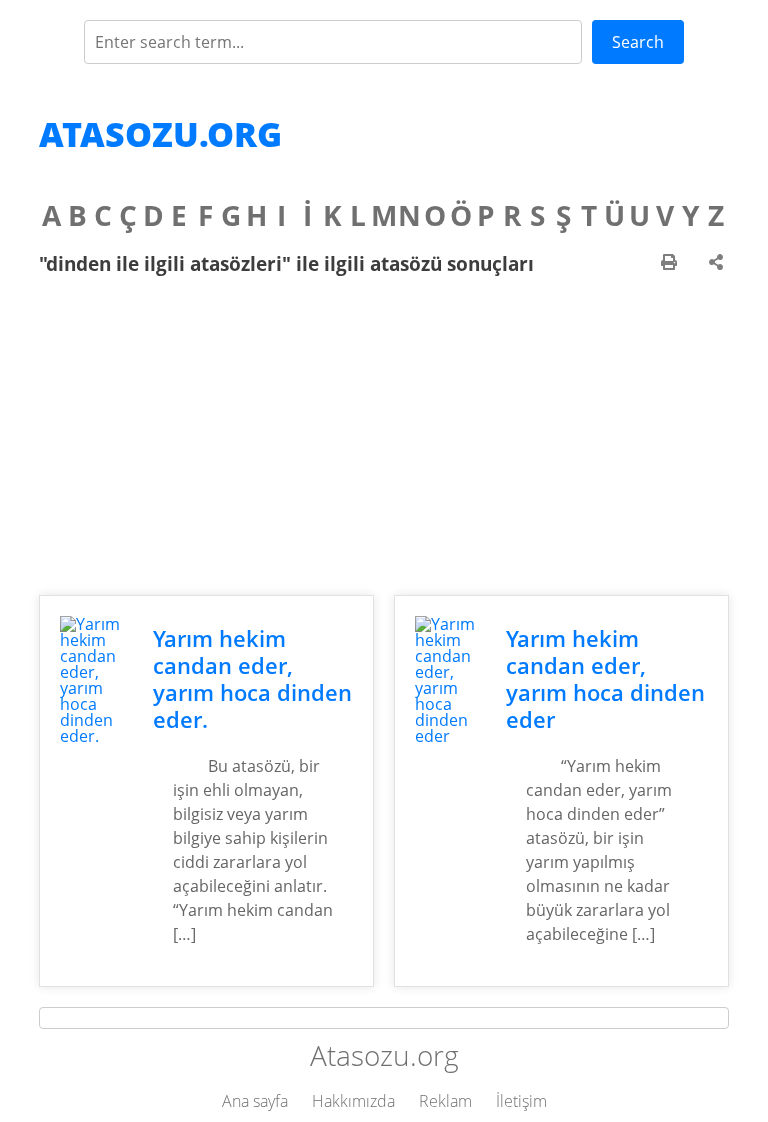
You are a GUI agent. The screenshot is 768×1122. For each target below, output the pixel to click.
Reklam (445, 1101)
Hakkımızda (353, 1101)
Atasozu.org (160, 134)
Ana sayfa (255, 1101)
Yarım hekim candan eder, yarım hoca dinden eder (605, 679)
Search (638, 42)
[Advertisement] (384, 435)
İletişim (521, 1101)
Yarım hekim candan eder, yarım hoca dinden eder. (252, 679)
